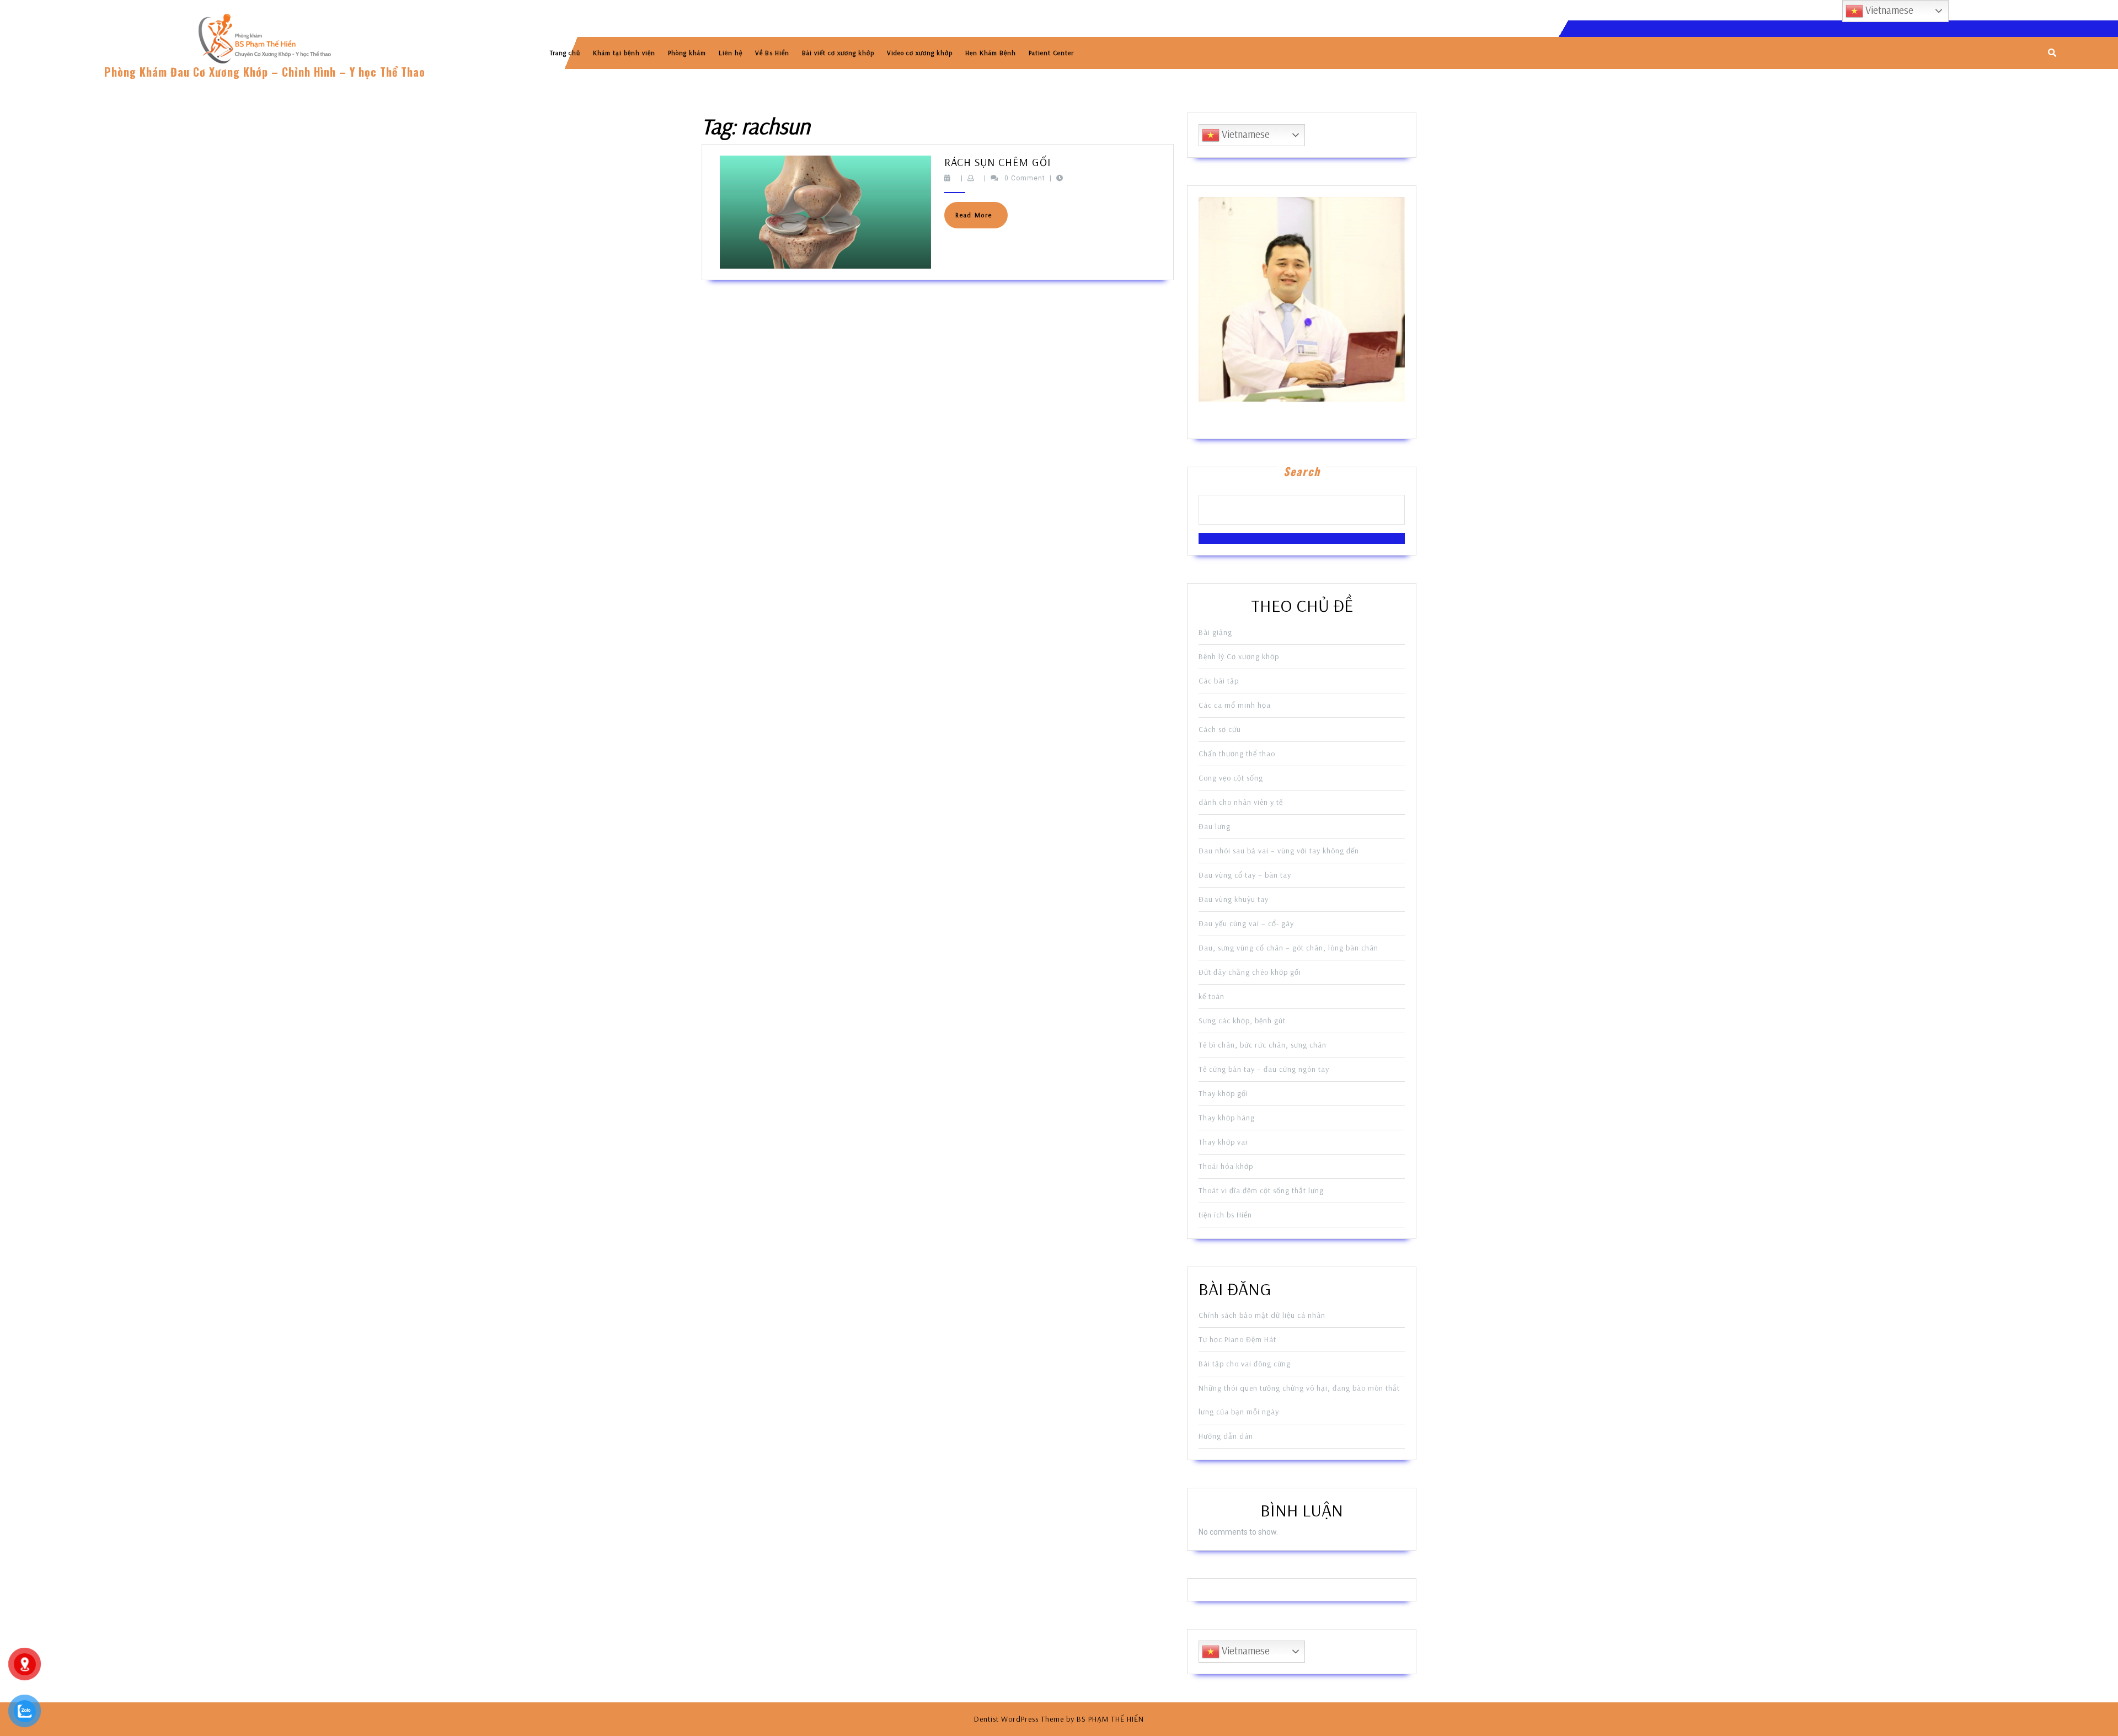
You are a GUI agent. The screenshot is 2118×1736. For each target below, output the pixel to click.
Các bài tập (1219, 681)
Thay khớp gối (1223, 1093)
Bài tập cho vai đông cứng (1245, 1364)
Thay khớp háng (1227, 1118)
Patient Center (1051, 53)
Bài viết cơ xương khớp (838, 53)
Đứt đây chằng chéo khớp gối (1250, 972)
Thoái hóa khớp (1226, 1166)
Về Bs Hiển (772, 53)
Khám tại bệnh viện (624, 53)
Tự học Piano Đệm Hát (1237, 1339)
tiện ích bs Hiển (1225, 1215)
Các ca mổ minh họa (1235, 705)
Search (1302, 471)
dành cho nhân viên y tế (1241, 802)
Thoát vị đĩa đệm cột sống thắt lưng (1261, 1190)
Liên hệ (731, 53)
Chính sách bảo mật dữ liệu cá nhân (1262, 1315)
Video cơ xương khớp (920, 53)
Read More (982, 219)
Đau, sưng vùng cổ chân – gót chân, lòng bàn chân (1288, 948)
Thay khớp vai (1223, 1142)
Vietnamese (1245, 134)
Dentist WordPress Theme (1019, 1719)
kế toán (1212, 996)
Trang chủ (565, 53)
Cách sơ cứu (1220, 729)
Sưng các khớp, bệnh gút (1242, 1021)
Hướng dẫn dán (1226, 1436)
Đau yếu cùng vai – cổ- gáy (1246, 923)
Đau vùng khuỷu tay (1234, 899)
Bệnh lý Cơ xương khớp (1239, 656)
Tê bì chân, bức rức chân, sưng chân (1263, 1045)
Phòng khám (687, 53)
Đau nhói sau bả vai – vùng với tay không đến (1279, 851)
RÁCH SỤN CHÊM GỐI (998, 162)
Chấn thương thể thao (1237, 754)
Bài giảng (1215, 632)
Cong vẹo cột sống (1231, 778)
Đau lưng (1215, 826)
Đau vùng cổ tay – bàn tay (1245, 875)
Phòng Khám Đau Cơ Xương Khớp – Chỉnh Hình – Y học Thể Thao (265, 72)
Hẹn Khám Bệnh (991, 53)
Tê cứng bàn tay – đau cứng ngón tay (1264, 1069)
